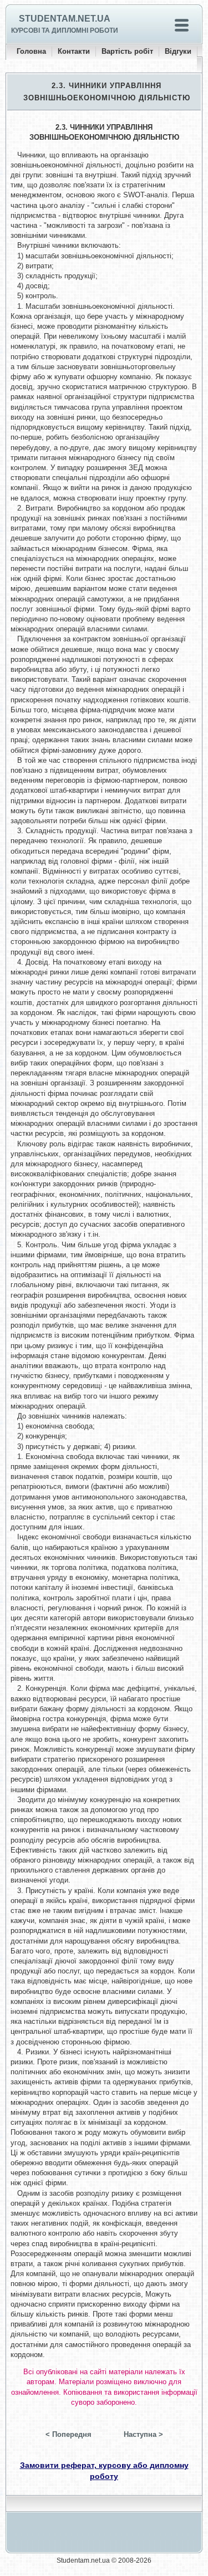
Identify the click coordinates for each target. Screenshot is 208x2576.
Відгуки (178, 51)
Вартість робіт (127, 51)
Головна (31, 51)
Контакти (74, 51)
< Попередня (69, 2434)
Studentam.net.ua (65, 19)
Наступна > (143, 2434)
